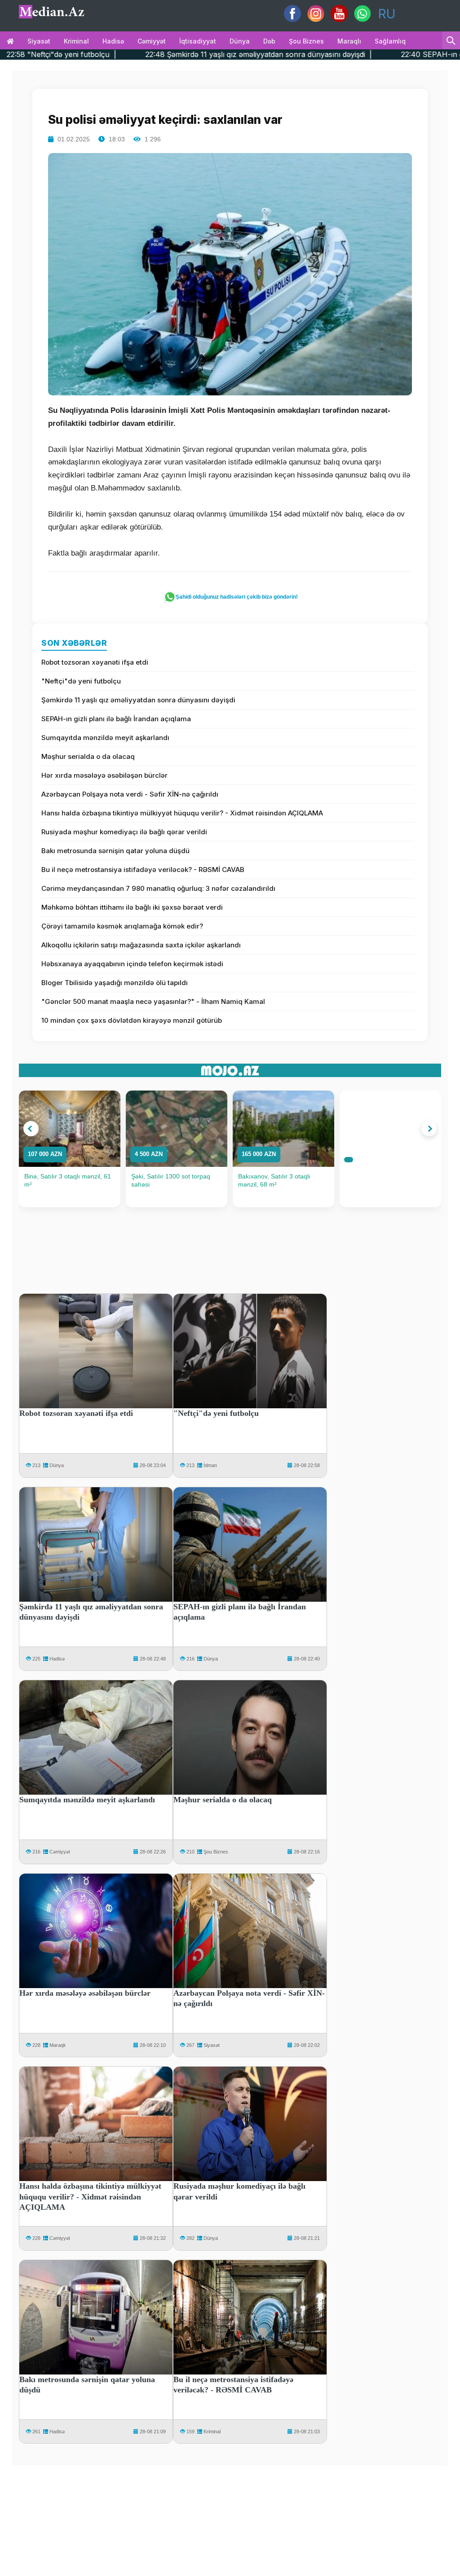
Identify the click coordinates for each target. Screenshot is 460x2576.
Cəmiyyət (152, 41)
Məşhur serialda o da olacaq (88, 756)
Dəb (269, 41)
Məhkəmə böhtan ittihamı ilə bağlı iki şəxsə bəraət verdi (132, 907)
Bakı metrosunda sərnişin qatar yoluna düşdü (115, 851)
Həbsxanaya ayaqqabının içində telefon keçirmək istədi (132, 964)
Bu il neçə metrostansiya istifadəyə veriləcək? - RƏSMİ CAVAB (143, 870)
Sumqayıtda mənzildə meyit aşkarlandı (105, 738)
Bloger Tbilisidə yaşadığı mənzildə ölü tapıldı (115, 983)
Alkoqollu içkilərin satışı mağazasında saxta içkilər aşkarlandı (141, 945)
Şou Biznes (216, 1852)
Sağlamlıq (390, 41)
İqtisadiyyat (198, 41)
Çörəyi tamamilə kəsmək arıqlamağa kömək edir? (122, 926)
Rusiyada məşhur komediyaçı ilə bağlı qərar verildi (124, 832)
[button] (31, 1129)
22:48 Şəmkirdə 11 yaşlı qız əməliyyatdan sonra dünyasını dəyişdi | (153, 54)
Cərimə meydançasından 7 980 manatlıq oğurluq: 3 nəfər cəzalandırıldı (158, 888)
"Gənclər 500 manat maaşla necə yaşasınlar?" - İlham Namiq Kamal (153, 1001)
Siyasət (39, 41)
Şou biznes (306, 41)
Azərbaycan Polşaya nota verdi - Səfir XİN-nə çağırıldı (130, 794)
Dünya (240, 41)
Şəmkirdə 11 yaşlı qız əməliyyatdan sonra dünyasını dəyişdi (138, 700)
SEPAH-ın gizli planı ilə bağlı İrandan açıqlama (116, 719)
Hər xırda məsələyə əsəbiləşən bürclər (104, 775)
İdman (210, 1465)
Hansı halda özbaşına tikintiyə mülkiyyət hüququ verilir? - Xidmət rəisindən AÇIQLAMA (182, 813)
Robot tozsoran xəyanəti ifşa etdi (95, 662)
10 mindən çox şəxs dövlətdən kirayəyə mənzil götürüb (132, 1020)
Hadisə (113, 41)
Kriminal (76, 41)
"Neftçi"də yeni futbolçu (81, 681)
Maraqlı (349, 41)
